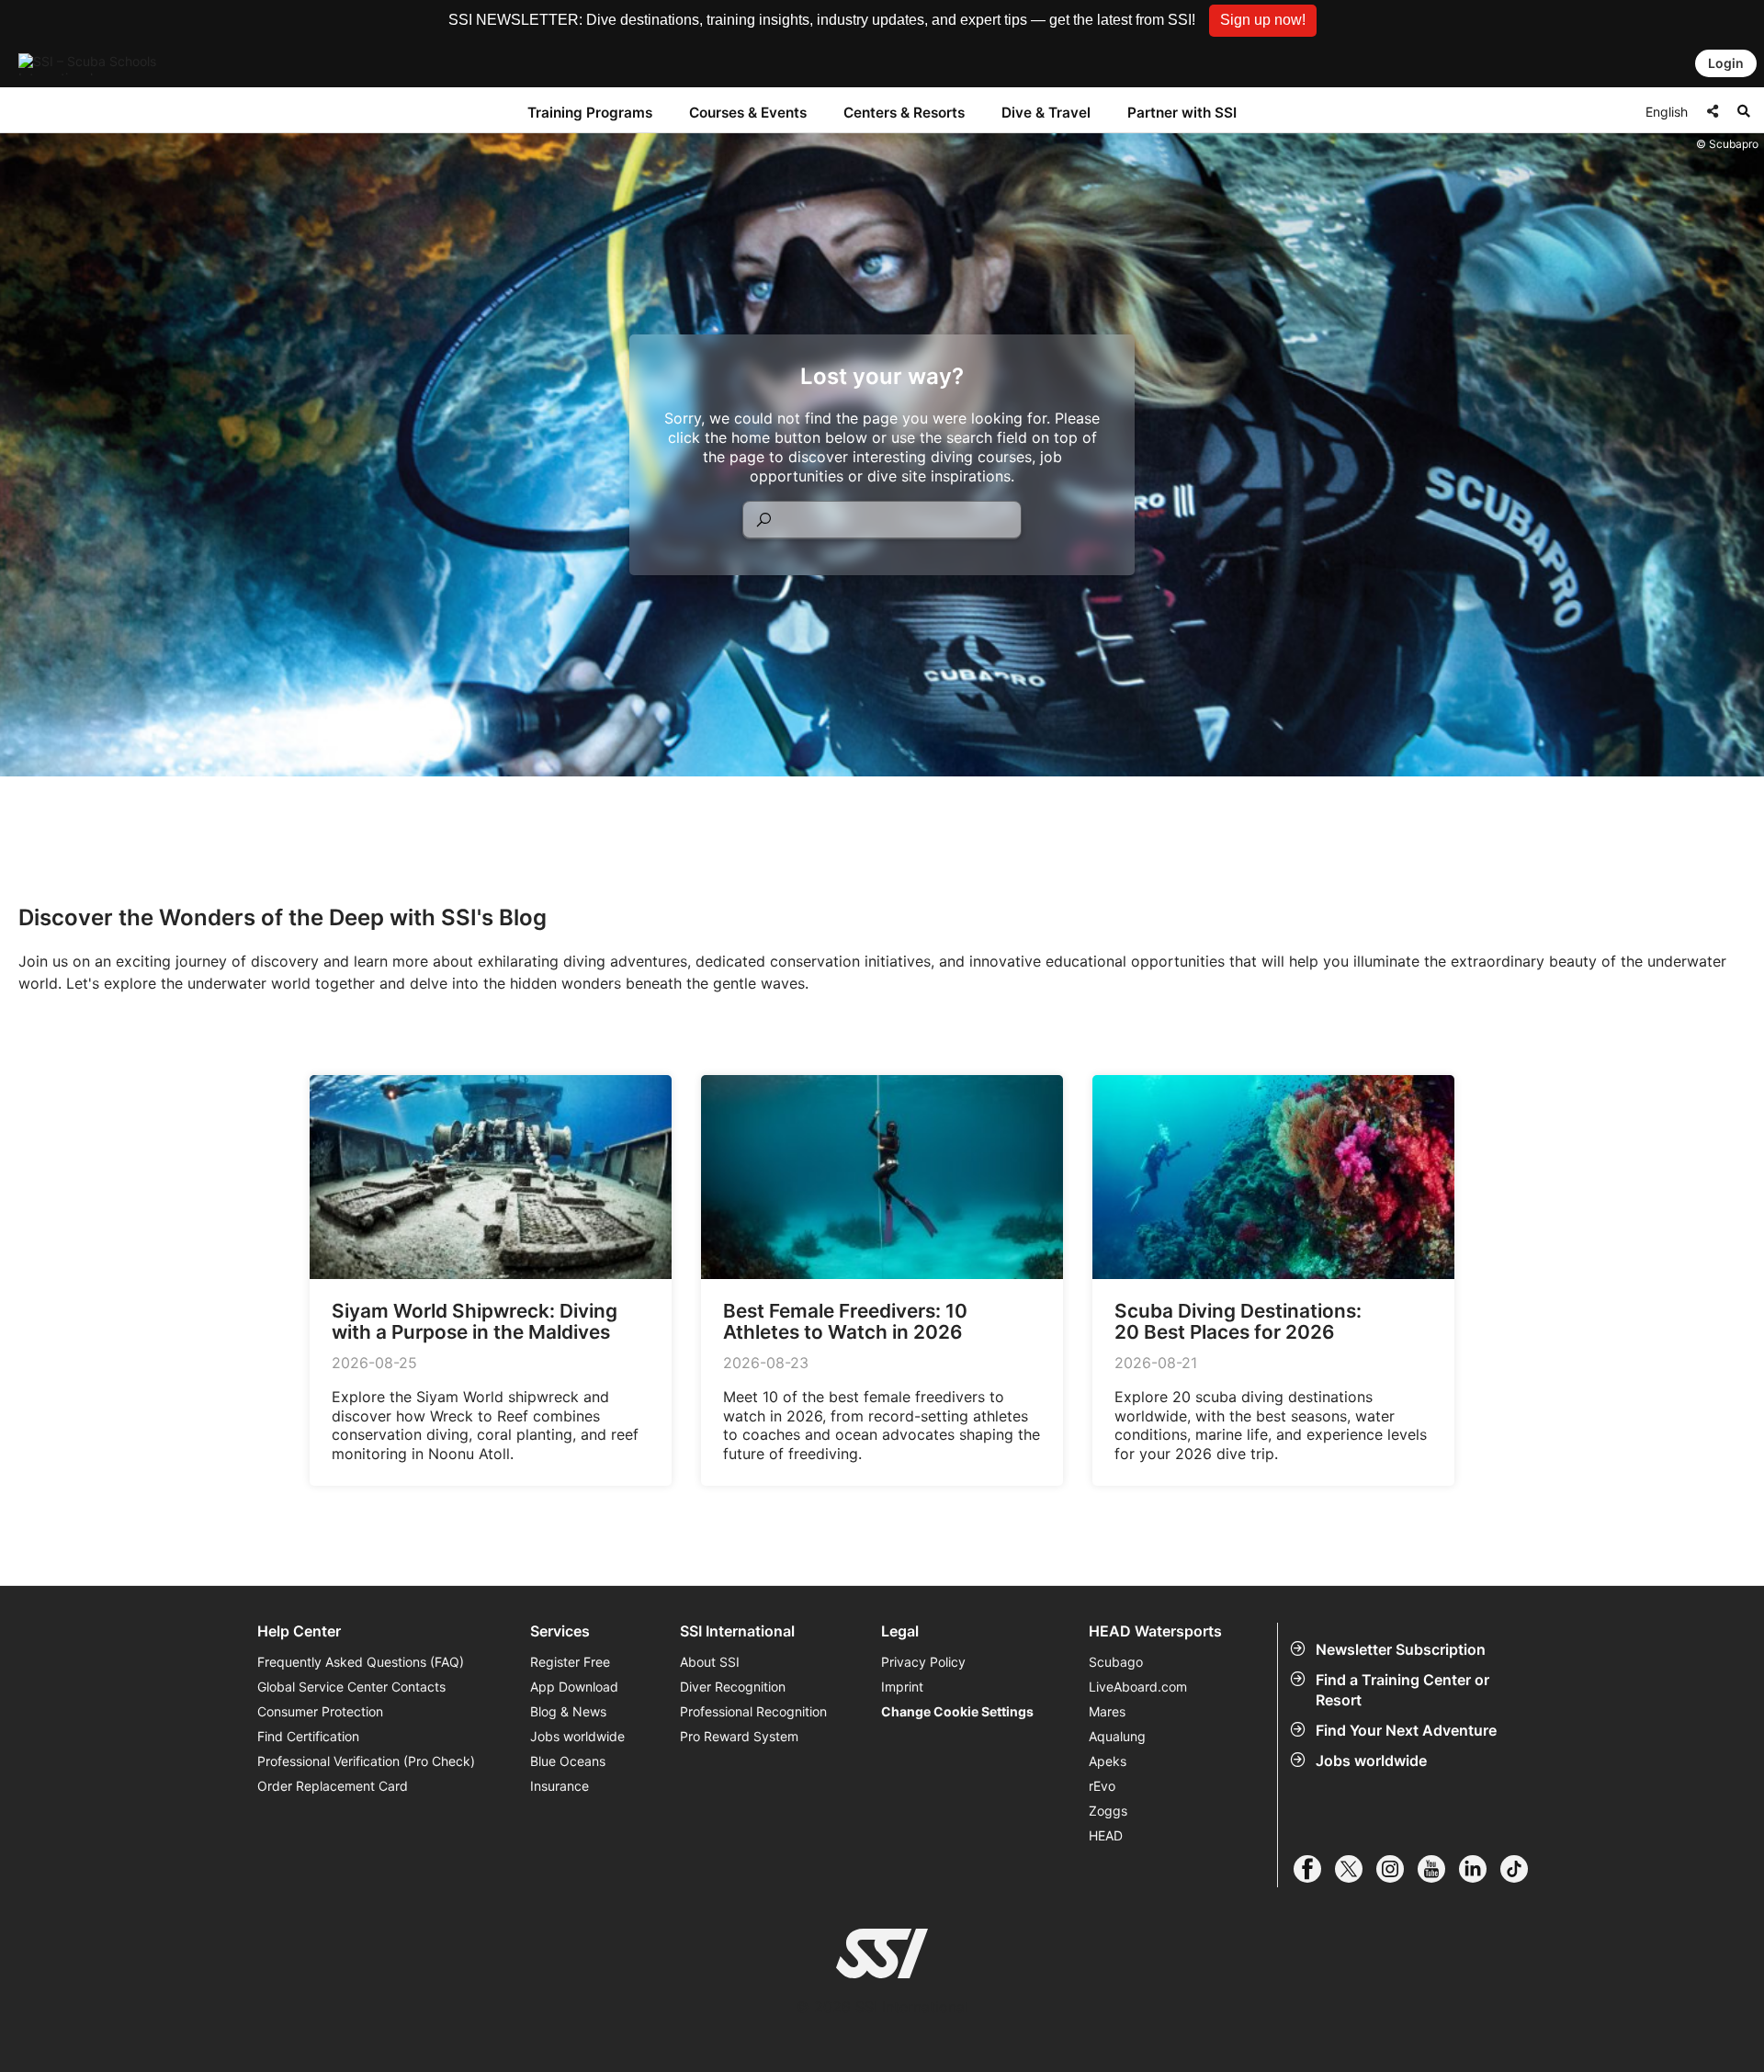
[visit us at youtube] (1438, 1869)
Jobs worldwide (1371, 1761)
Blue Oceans (568, 1761)
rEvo (1102, 1786)
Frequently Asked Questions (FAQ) (361, 1662)
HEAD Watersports (1155, 1631)
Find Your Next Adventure (1406, 1730)
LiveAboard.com (1138, 1687)
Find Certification (308, 1736)
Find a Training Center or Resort (1402, 1690)
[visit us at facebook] (1314, 1869)
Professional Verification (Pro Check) (366, 1761)
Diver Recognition (733, 1687)
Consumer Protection (320, 1711)
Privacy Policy (923, 1662)
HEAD (1106, 1835)
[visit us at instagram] (1397, 1869)
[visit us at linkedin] (1480, 1869)
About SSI (710, 1662)
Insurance (560, 1786)
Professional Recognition (753, 1711)
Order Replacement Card (333, 1786)
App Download (574, 1687)
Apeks (1108, 1761)
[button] (1263, 21)
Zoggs (1108, 1811)
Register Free (570, 1662)
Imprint (902, 1687)
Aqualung (1117, 1736)
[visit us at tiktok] (1521, 1869)
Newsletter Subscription (1401, 1649)
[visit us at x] (1356, 1869)
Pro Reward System (739, 1736)
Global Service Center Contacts (351, 1687)
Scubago (1116, 1662)
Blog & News (568, 1711)
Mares (1107, 1711)
